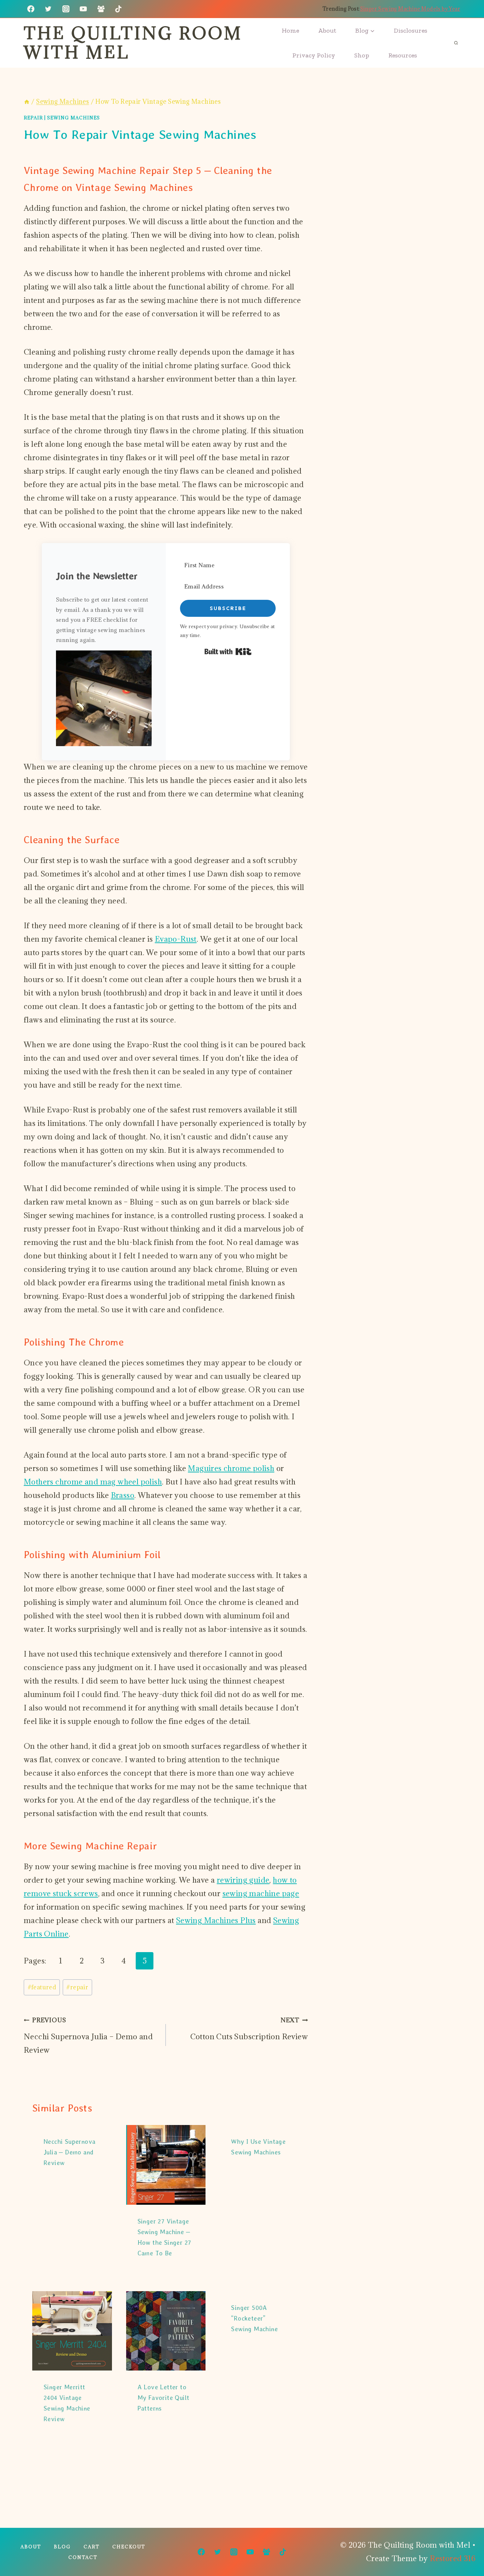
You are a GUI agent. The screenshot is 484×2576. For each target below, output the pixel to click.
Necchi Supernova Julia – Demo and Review (88, 2036)
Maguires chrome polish (231, 1468)
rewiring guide (243, 1880)
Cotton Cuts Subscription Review (249, 2029)
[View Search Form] (456, 43)
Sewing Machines (74, 118)
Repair (33, 118)
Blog (62, 2547)
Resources (403, 55)
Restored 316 (453, 2558)
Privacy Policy (314, 55)
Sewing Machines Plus (216, 1920)
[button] (104, 698)
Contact (83, 2557)
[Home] (27, 102)
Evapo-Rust (176, 939)
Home (290, 30)
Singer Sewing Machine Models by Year (410, 9)
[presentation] (166, 2165)
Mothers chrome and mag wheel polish (93, 1482)
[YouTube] (83, 9)
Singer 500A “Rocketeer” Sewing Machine (254, 2318)
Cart (92, 2547)
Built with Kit (228, 652)
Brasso (123, 1495)
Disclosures (411, 30)
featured (42, 1987)
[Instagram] (66, 9)
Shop (362, 55)
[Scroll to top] (466, 2548)
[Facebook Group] (101, 9)
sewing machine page (261, 1893)
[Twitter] (48, 9)
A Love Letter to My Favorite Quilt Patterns (164, 2398)
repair (77, 1987)
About (327, 30)
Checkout (129, 2547)
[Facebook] (31, 9)
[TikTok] (118, 9)
